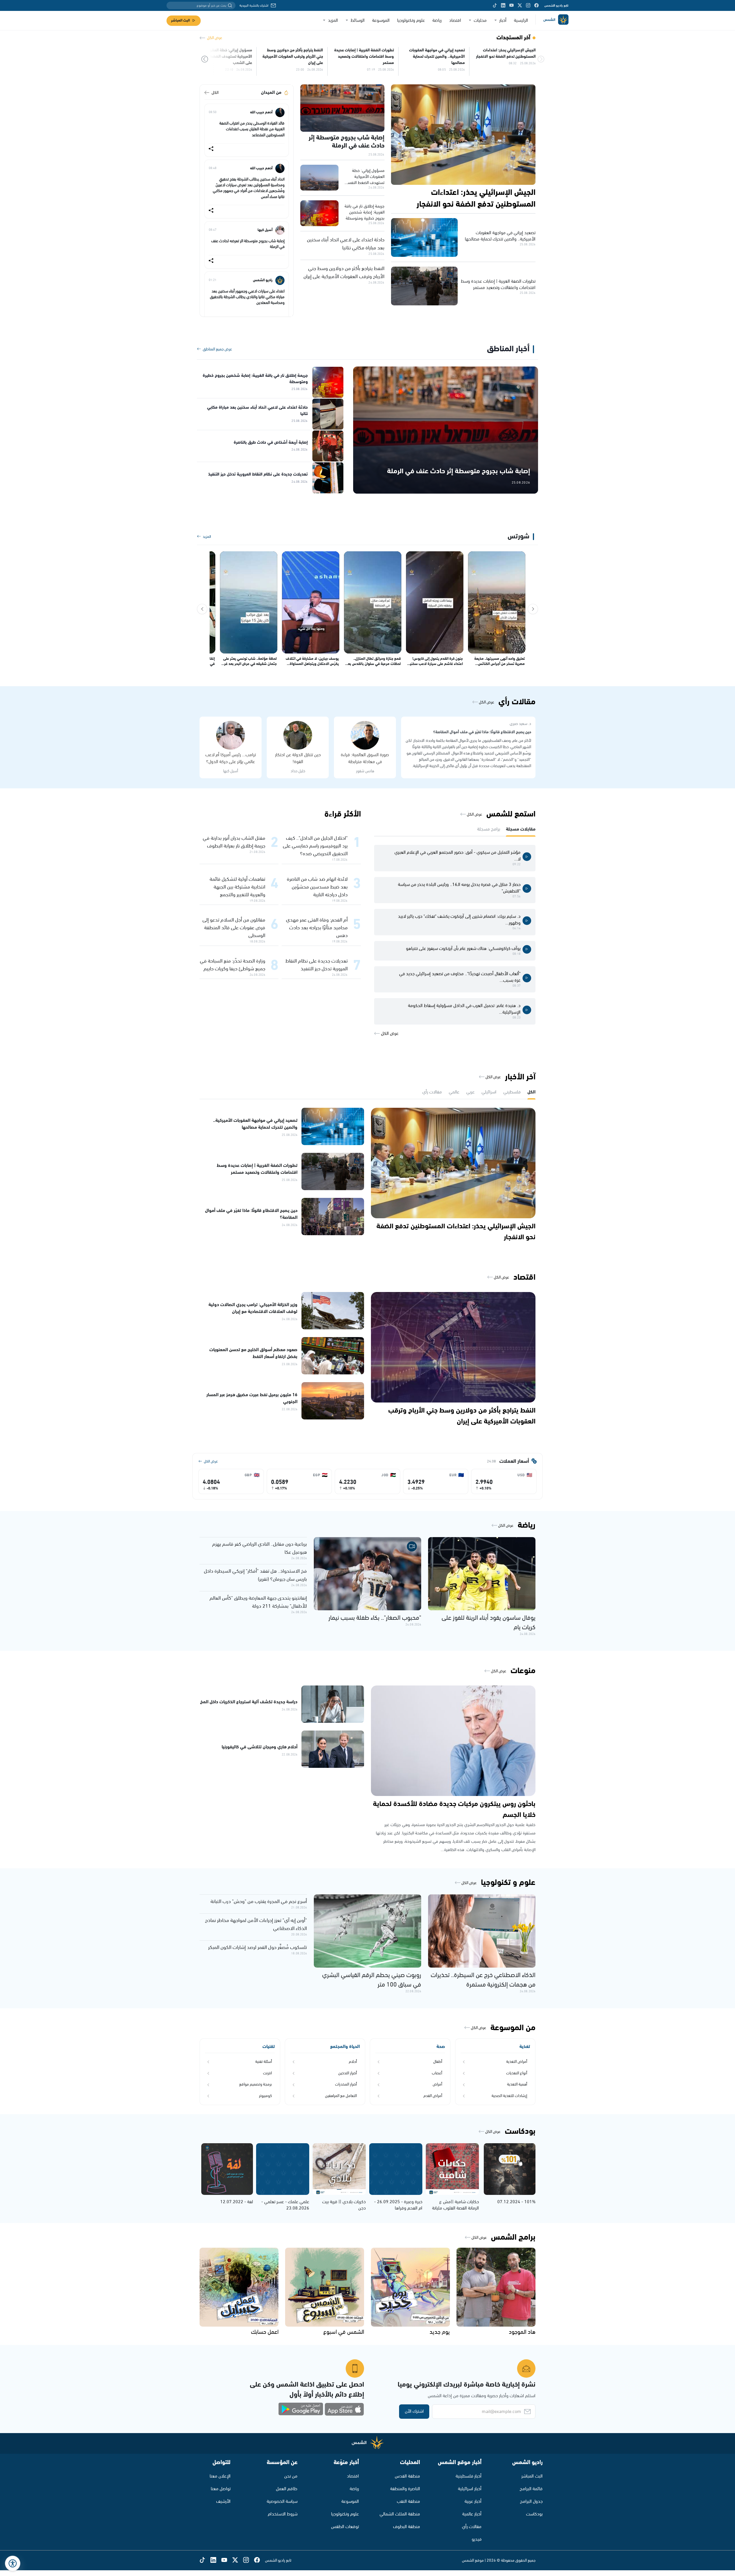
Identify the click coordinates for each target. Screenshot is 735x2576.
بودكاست (534, 2514)
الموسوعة (381, 21)
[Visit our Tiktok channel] (495, 5)
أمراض (437, 2084)
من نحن (291, 2476)
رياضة (437, 21)
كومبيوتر (265, 2096)
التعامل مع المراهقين (341, 2096)
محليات (480, 21)
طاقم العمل (287, 2489)
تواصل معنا (221, 2489)
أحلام (353, 2062)
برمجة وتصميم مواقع (256, 2084)
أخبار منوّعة (346, 2462)
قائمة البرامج (531, 2489)
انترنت (267, 2073)
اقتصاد (455, 21)
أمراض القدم (433, 2096)
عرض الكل (215, 38)
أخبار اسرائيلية (470, 2489)
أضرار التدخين (348, 2073)
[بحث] (230, 5)
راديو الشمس (527, 2462)
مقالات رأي (472, 2527)
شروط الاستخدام (283, 2514)
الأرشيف (223, 2502)
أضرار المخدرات (346, 2084)
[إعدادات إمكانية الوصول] (13, 2563)
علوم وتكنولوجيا (411, 21)
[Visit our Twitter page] (520, 5)
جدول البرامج (531, 2502)
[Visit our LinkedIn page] (503, 5)
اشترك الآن (414, 2411)
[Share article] (211, 149)
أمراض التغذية (517, 2062)
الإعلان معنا (220, 2476)
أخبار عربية (473, 2502)
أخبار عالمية (472, 2514)
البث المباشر (180, 21)
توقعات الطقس (345, 2527)
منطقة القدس (407, 2476)
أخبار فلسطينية (469, 2476)
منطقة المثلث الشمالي (400, 2514)
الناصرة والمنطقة (405, 2489)
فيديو (477, 2539)
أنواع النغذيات (517, 2073)
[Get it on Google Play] (301, 2409)
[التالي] (202, 609)
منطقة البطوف (407, 2527)
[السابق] (533, 609)
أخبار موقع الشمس (460, 2462)
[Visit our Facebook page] (536, 5)
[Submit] (205, 60)
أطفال (438, 2062)
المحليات (410, 2462)
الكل (215, 93)
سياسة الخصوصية (282, 2502)
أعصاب (437, 2073)
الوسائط (358, 21)
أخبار (503, 21)
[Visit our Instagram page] (528, 5)
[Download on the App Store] (344, 2409)
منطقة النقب (408, 2502)
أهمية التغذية (517, 2084)
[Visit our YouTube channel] (511, 5)
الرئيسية (521, 21)
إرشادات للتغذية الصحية (509, 2096)
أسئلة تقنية (264, 2062)
